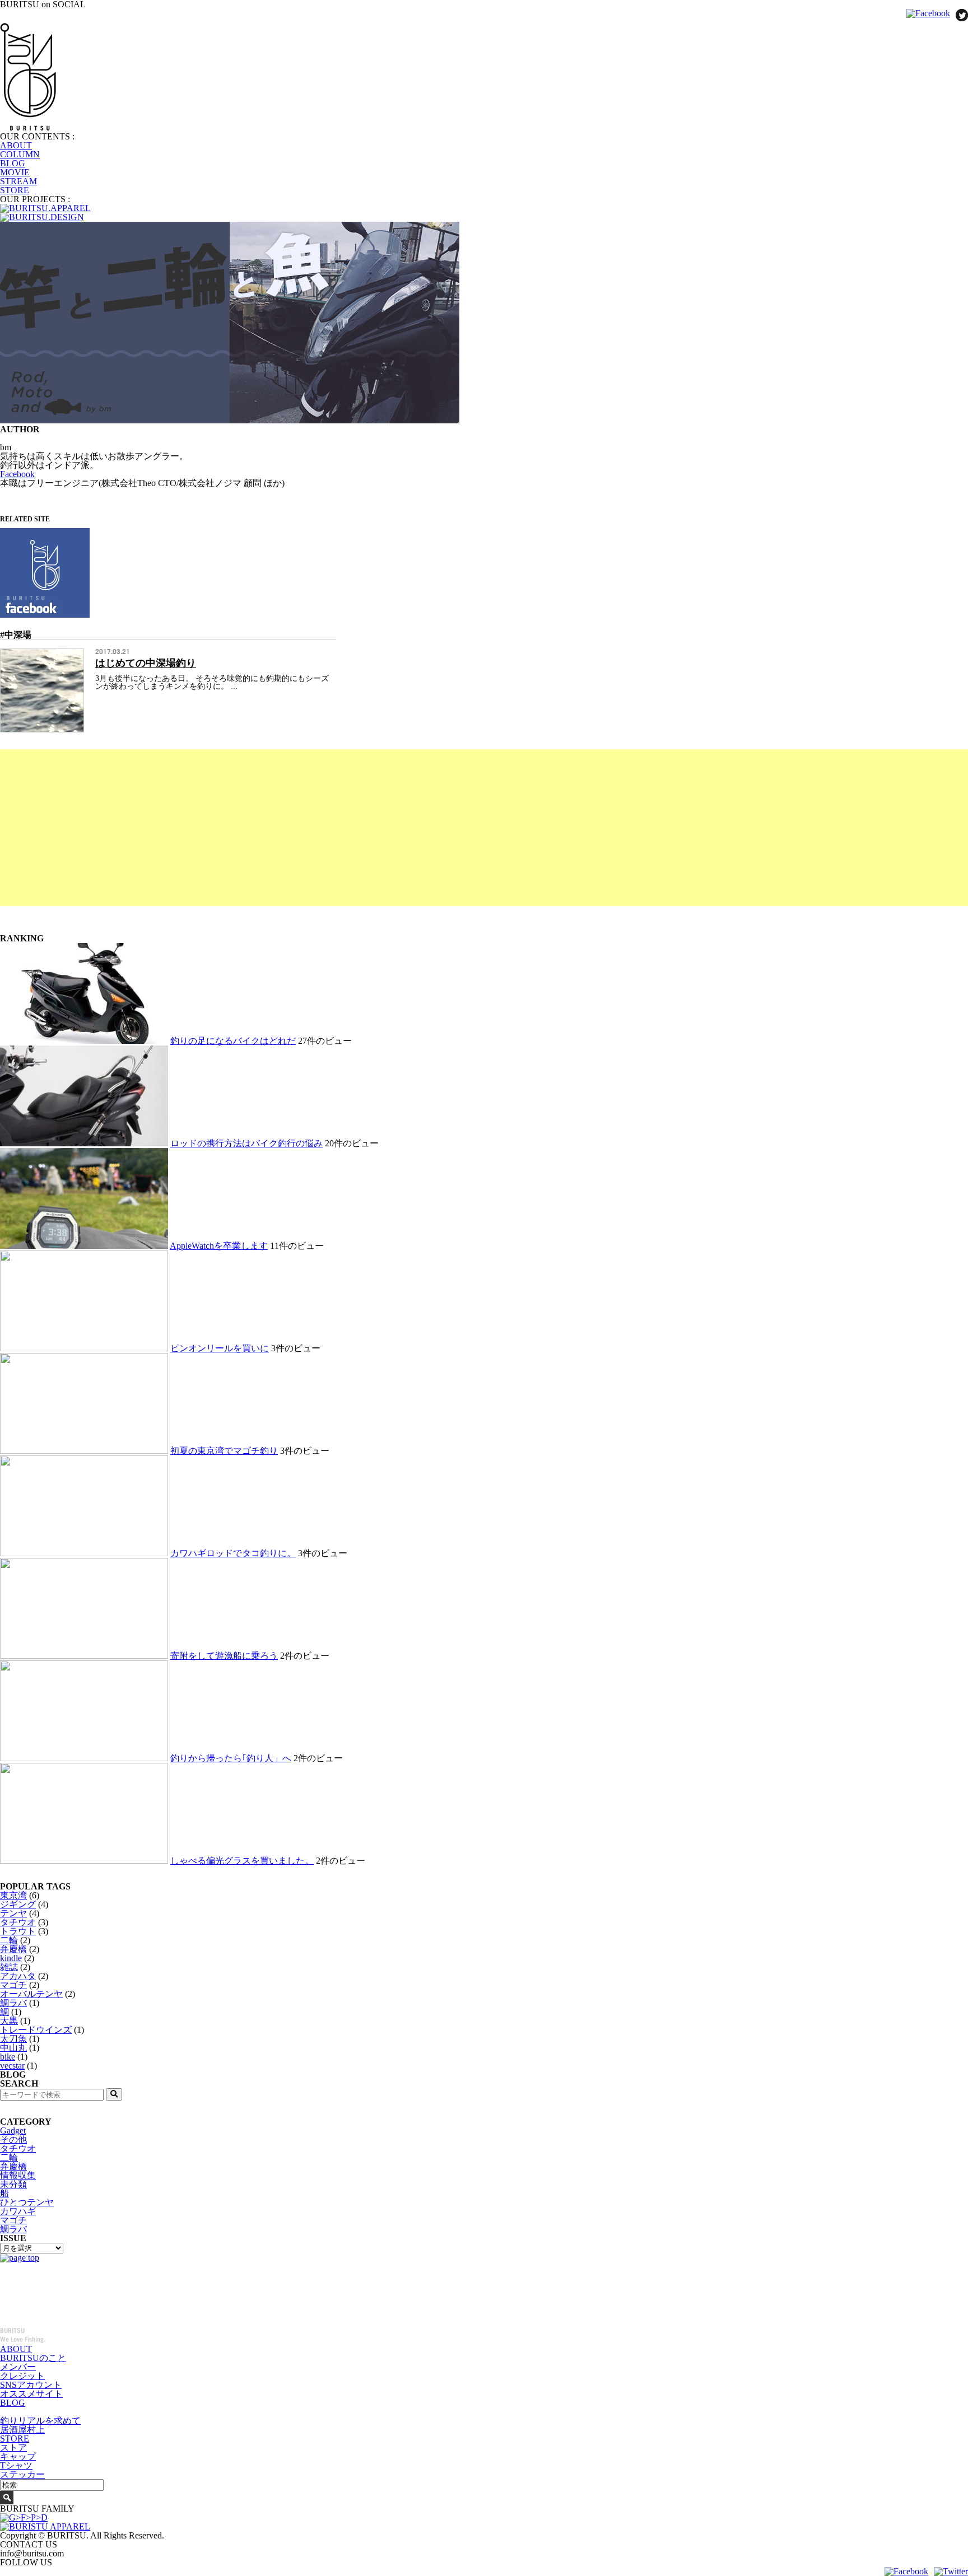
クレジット (22, 2376)
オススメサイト (31, 2394)
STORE (15, 190)
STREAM (18, 181)
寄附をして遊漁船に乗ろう (224, 1656)
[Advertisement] (336, 828)
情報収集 (18, 2175)
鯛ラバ (13, 2003)
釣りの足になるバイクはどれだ (233, 1041)
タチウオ (18, 1922)
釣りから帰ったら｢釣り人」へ (231, 1758)
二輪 (9, 1940)
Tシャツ (16, 2465)
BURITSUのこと (33, 2358)
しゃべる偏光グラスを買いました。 (242, 1861)
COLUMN (20, 154)
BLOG (13, 163)
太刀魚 (13, 2039)
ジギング (18, 1904)
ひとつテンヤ (27, 2202)
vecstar (12, 2066)
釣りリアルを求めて (40, 2421)
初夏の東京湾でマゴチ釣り (224, 1451)
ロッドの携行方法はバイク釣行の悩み (246, 1143)
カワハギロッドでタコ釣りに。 (233, 1553)
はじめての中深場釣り (146, 663)
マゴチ (13, 1985)
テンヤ (13, 1913)
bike (8, 2057)
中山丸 (13, 2048)
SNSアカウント (31, 2385)
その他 (13, 2139)
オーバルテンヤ (31, 1994)
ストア (13, 2447)
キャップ (18, 2456)
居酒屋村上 (22, 2430)
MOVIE (15, 172)
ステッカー (22, 2474)
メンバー (18, 2367)
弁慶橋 (13, 1949)
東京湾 (13, 1895)
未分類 (13, 2184)
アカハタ (18, 1976)
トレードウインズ (36, 2030)
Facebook (17, 474)
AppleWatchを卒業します (219, 1246)
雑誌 (9, 1967)
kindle (11, 1958)
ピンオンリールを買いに (220, 1348)
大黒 (9, 2021)
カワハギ (18, 2211)
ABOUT (16, 145)
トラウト (18, 1931)
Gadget (13, 2131)
